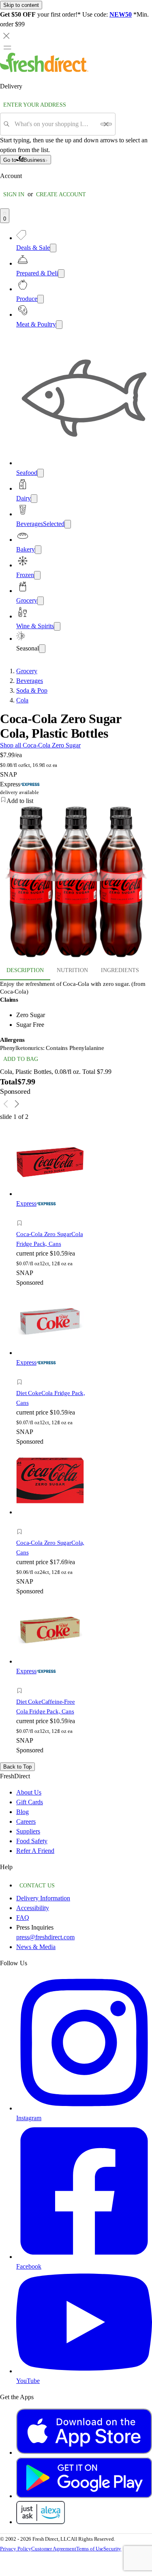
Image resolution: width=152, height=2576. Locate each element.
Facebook (29, 2266)
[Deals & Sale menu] (53, 248)
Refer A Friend (35, 1851)
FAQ (23, 1918)
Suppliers (28, 1831)
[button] (76, 801)
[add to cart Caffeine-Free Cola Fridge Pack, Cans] (22, 1682)
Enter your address (35, 105)
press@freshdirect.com (45, 1937)
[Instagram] (84, 2108)
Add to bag (21, 1059)
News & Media (36, 1947)
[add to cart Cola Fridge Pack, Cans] (22, 1214)
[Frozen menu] (37, 575)
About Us (29, 1792)
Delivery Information (43, 1898)
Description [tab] (25, 970)
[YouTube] (84, 2371)
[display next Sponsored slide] (17, 1104)
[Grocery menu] (41, 601)
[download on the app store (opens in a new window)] (84, 2453)
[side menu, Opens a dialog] (7, 47)
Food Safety (32, 1841)
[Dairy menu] (34, 499)
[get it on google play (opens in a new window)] (84, 2496)
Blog (22, 1812)
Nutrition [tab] (72, 970)
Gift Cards (30, 1802)
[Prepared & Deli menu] (61, 274)
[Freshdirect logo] (44, 70)
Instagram (29, 2118)
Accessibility (33, 1908)
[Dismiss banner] (6, 36)
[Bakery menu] (38, 550)
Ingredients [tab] (120, 970)
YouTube (28, 2381)
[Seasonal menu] (42, 649)
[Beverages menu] (68, 524)
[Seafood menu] (41, 473)
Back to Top (17, 1767)
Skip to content (21, 5)
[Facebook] (84, 2257)
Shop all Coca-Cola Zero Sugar (40, 745)
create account (61, 194)
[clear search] (106, 124)
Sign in (14, 194)
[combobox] (55, 124)
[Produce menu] (41, 299)
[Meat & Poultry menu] (59, 325)
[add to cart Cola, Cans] (22, 1523)
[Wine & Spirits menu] (57, 626)
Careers (26, 1821)
